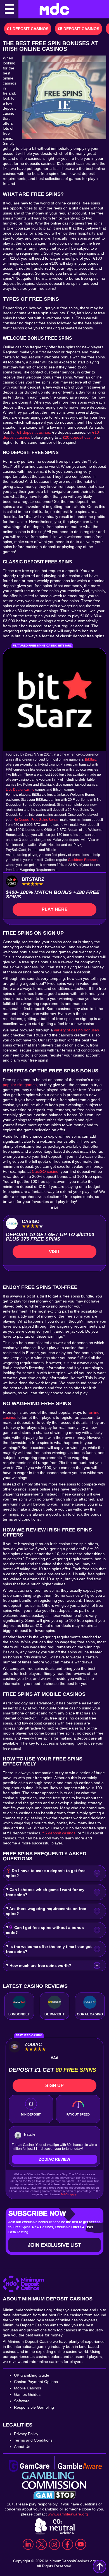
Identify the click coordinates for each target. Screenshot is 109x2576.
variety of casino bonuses (76, 1030)
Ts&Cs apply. (69, 2194)
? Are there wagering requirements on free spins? (46, 1911)
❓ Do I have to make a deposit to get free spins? (46, 1873)
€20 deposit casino (79, 437)
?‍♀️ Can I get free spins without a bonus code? (45, 1930)
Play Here (55, 909)
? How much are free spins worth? (39, 1965)
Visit (54, 1252)
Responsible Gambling (34, 2407)
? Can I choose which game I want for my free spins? (45, 1892)
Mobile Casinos (28, 2388)
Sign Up (54, 2086)
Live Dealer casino (20, 790)
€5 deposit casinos (59, 1833)
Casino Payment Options (36, 2382)
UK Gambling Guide (32, 2375)
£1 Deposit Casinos (28, 29)
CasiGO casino (45, 1171)
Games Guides (27, 2394)
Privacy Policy (26, 2434)
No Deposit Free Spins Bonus (36, 820)
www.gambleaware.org (68, 2514)
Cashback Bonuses (83, 860)
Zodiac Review (54, 2159)
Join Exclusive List (54, 2245)
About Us (22, 2447)
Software (22, 2401)
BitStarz (91, 759)
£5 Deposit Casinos (79, 29)
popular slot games (20, 1085)
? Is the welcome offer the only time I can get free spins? (49, 1949)
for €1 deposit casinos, (31, 432)
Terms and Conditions (33, 2440)
